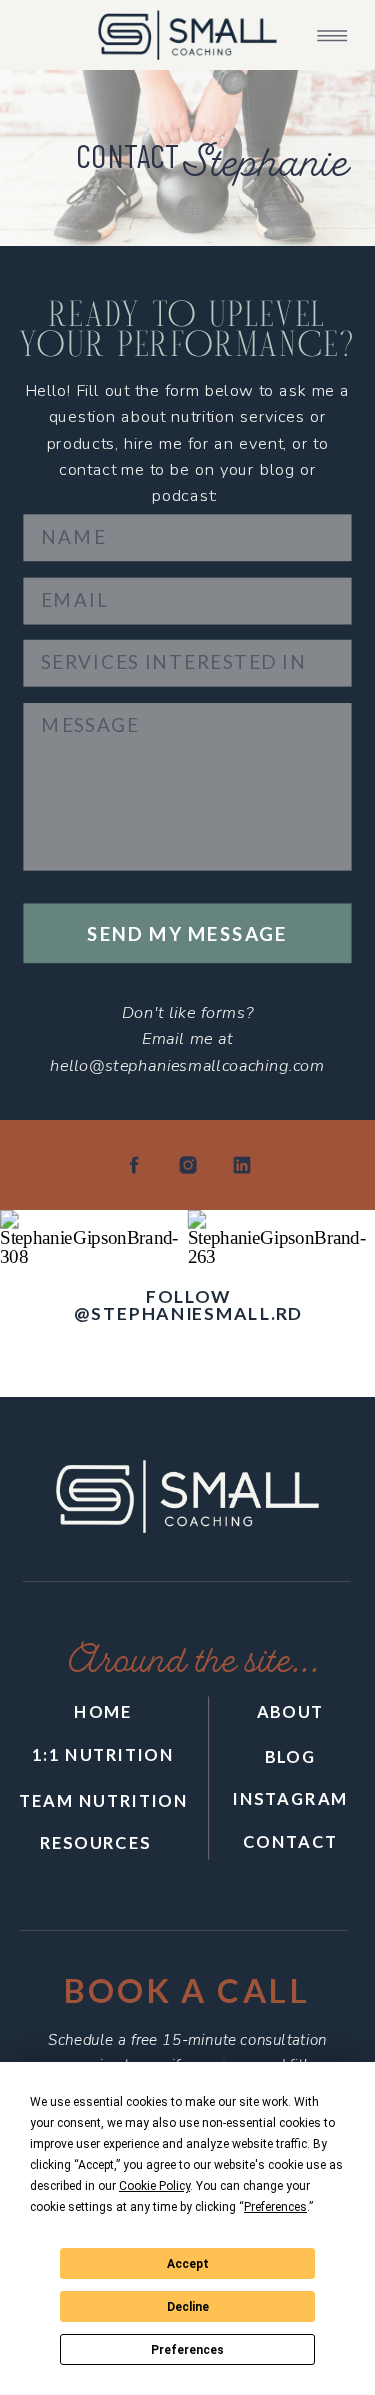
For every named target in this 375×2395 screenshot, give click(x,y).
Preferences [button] (275, 2207)
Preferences (187, 2350)
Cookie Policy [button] (154, 2186)
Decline (188, 2307)
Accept (188, 2264)
